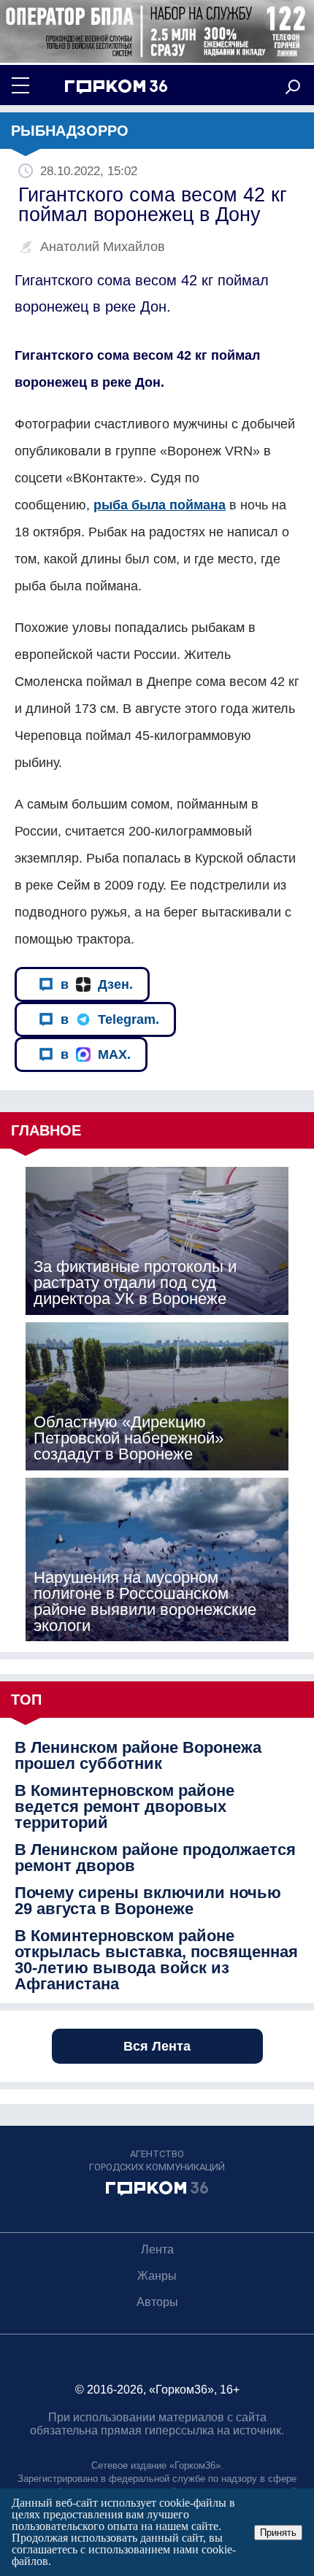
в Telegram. (110, 1019)
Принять (278, 2533)
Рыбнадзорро (70, 131)
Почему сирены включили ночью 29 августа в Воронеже (148, 1901)
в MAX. (96, 1054)
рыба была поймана (160, 505)
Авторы (157, 2302)
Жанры (157, 2276)
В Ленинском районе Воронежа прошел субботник (138, 1756)
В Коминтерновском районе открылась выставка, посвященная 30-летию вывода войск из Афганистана (156, 1960)
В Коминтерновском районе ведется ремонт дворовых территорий (125, 1807)
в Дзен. (97, 984)
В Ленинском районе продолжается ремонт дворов (155, 1858)
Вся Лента (157, 2046)
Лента (157, 2249)
